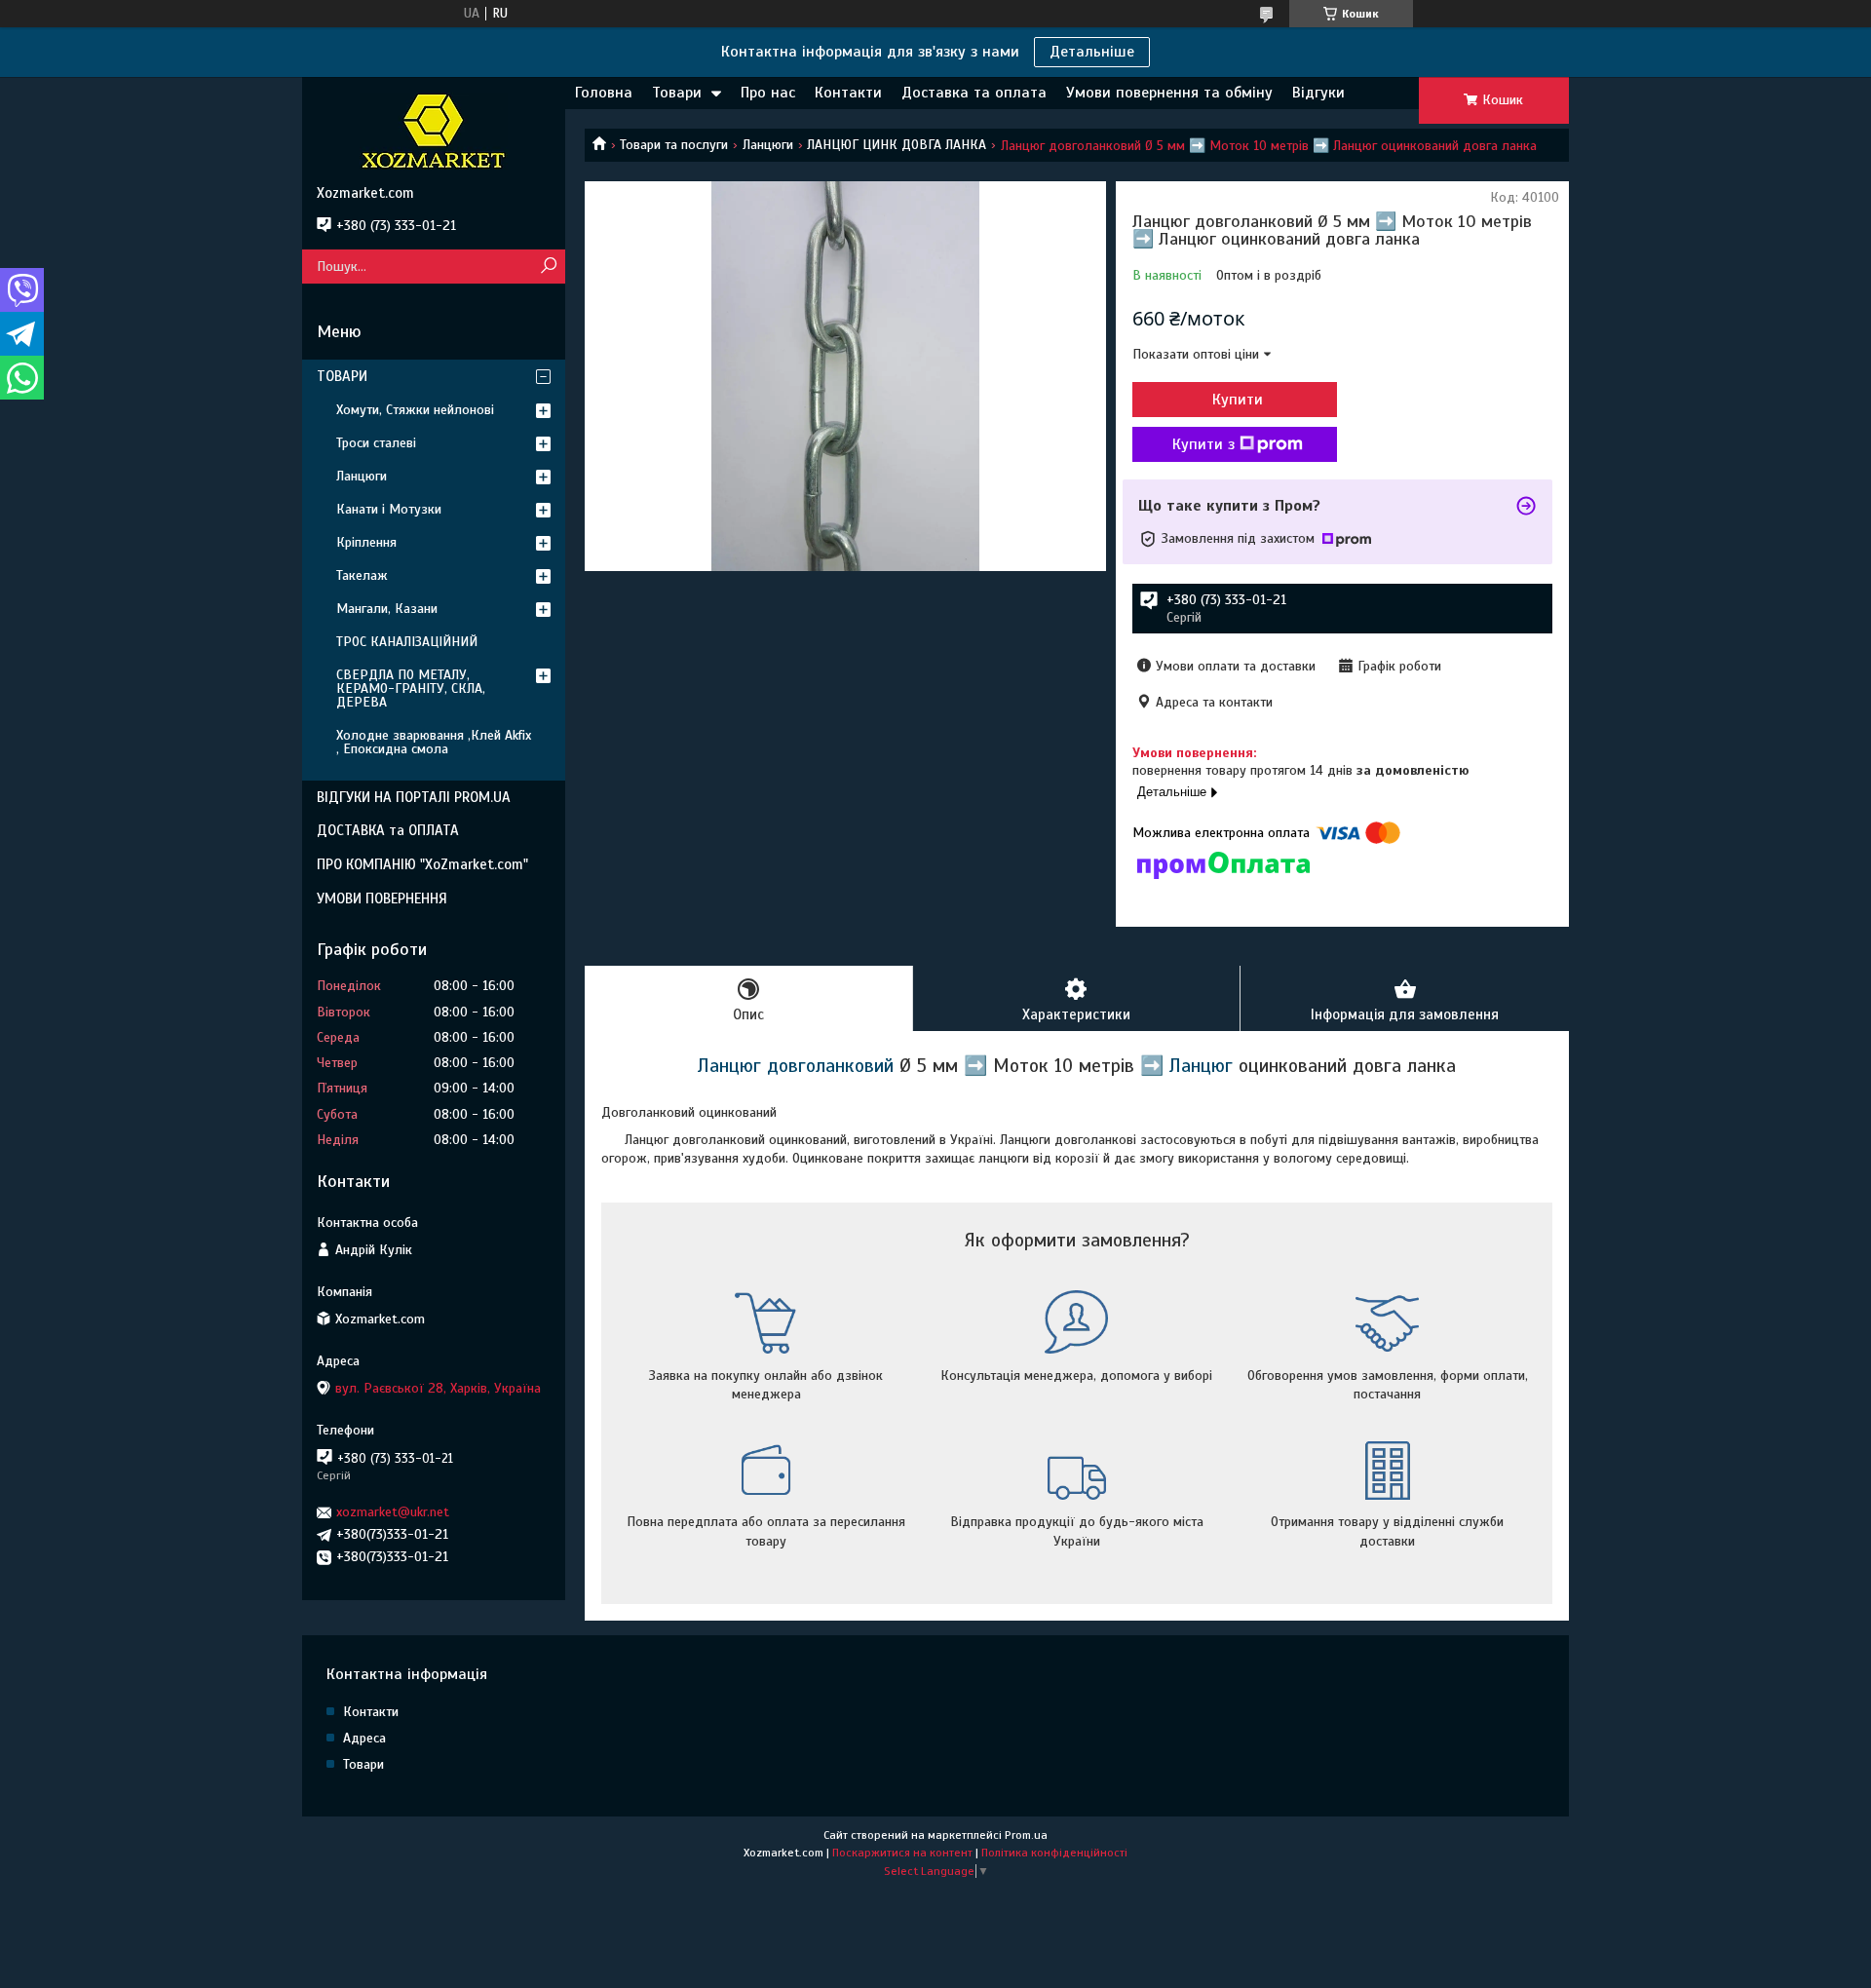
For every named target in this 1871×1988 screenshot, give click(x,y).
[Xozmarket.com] (434, 131)
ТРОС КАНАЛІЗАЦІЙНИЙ (407, 642)
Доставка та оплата (974, 93)
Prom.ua (1026, 1835)
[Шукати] (548, 267)
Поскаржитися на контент (902, 1853)
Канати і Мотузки (389, 509)
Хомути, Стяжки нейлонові (415, 410)
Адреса (364, 1738)
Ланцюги (768, 145)
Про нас (768, 93)
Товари (677, 93)
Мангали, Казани (387, 609)
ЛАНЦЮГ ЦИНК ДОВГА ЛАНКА (897, 145)
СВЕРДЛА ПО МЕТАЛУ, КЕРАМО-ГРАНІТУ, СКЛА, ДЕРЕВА (411, 688)
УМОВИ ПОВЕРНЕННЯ (382, 898)
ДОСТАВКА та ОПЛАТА (388, 830)
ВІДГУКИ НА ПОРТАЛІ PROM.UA (414, 797)
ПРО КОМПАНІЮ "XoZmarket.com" (422, 864)
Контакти (848, 93)
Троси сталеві (376, 443)
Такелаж (362, 575)
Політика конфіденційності (1054, 1853)
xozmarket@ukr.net (393, 1512)
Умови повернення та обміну (1169, 93)
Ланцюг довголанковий (796, 1066)
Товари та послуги (674, 145)
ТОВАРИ (342, 376)
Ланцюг (1201, 1066)
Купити (1238, 400)
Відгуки (1318, 93)
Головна (604, 93)
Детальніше (1092, 52)
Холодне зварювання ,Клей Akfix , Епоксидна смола (434, 742)
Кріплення (366, 542)
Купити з (1203, 444)
